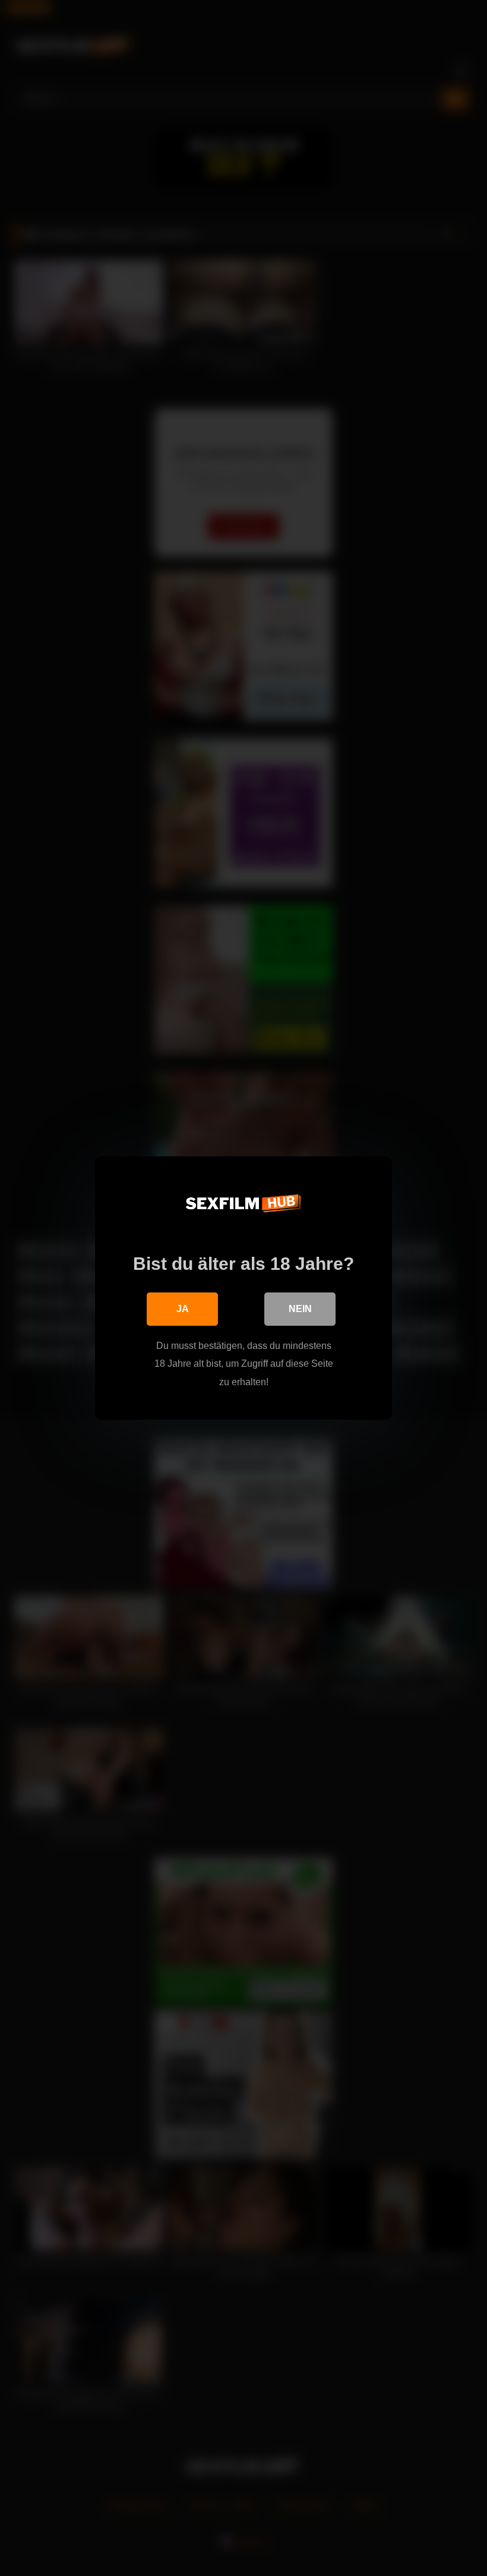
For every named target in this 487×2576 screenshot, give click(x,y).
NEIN (300, 1309)
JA (183, 1309)
